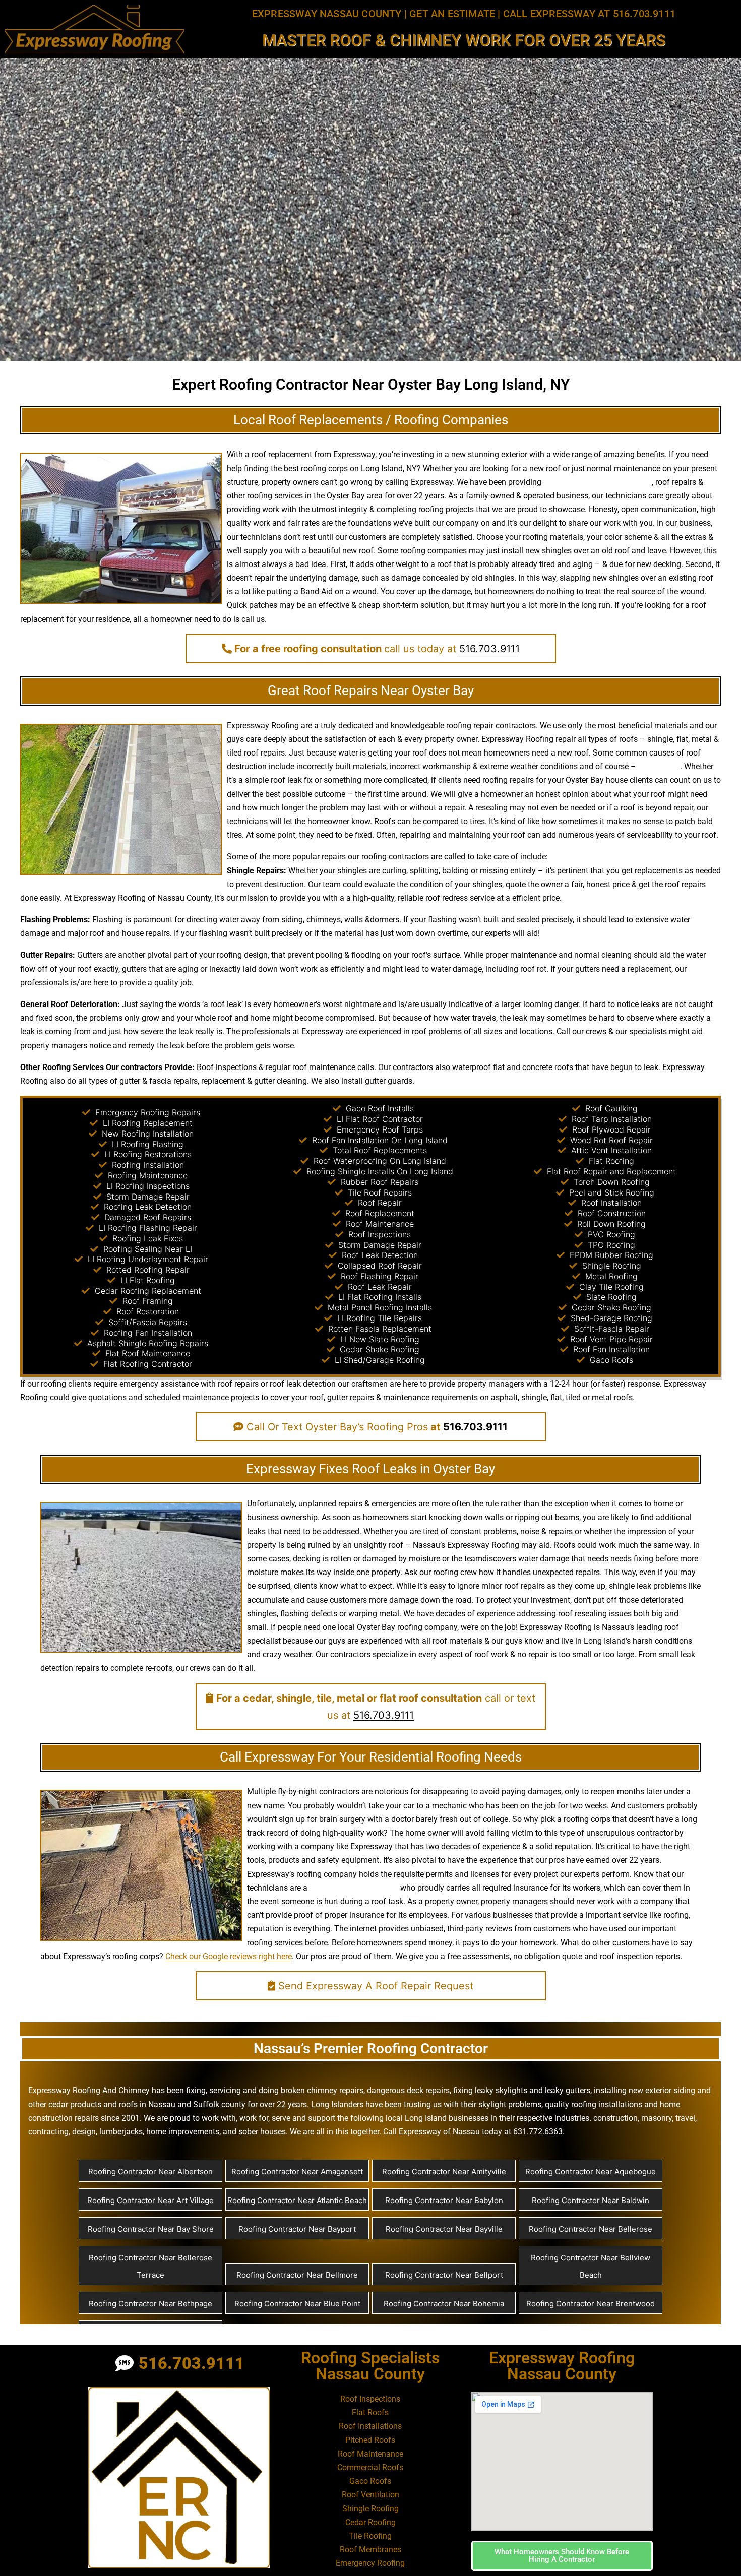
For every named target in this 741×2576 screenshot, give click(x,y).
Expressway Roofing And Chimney (89, 2090)
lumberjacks (121, 2132)
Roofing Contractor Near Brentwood (591, 2304)
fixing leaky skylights (490, 2090)
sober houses (262, 2132)
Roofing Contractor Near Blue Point (297, 2304)
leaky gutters (568, 2090)
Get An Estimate (452, 14)
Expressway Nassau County (327, 14)
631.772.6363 (538, 2132)
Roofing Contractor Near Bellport (444, 2275)
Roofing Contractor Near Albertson (150, 2172)
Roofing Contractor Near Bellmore (297, 2275)
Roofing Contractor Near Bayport (297, 2229)
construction (615, 2118)
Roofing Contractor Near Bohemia (444, 2304)
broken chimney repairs (322, 2090)
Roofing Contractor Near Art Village (150, 2200)
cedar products (75, 2104)
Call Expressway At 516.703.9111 (589, 14)
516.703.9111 (489, 649)
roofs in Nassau (147, 2104)
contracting (48, 2132)
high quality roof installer (354, 1888)
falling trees (659, 766)
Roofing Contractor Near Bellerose (591, 2229)
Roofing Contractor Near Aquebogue (591, 2172)
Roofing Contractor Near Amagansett (297, 2172)
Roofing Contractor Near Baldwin (591, 2200)
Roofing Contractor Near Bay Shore (151, 2229)
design (256, 955)
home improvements (183, 2132)
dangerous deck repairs (408, 2090)
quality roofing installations (594, 2104)
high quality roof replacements (598, 482)
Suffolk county (219, 2104)
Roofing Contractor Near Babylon (444, 2200)
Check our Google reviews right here (229, 1956)
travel (685, 2118)
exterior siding (670, 2090)
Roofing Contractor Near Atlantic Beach (297, 2200)
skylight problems (510, 2104)
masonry (657, 2118)
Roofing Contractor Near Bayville (444, 2229)
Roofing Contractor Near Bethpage (150, 2304)
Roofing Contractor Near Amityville (444, 2172)
